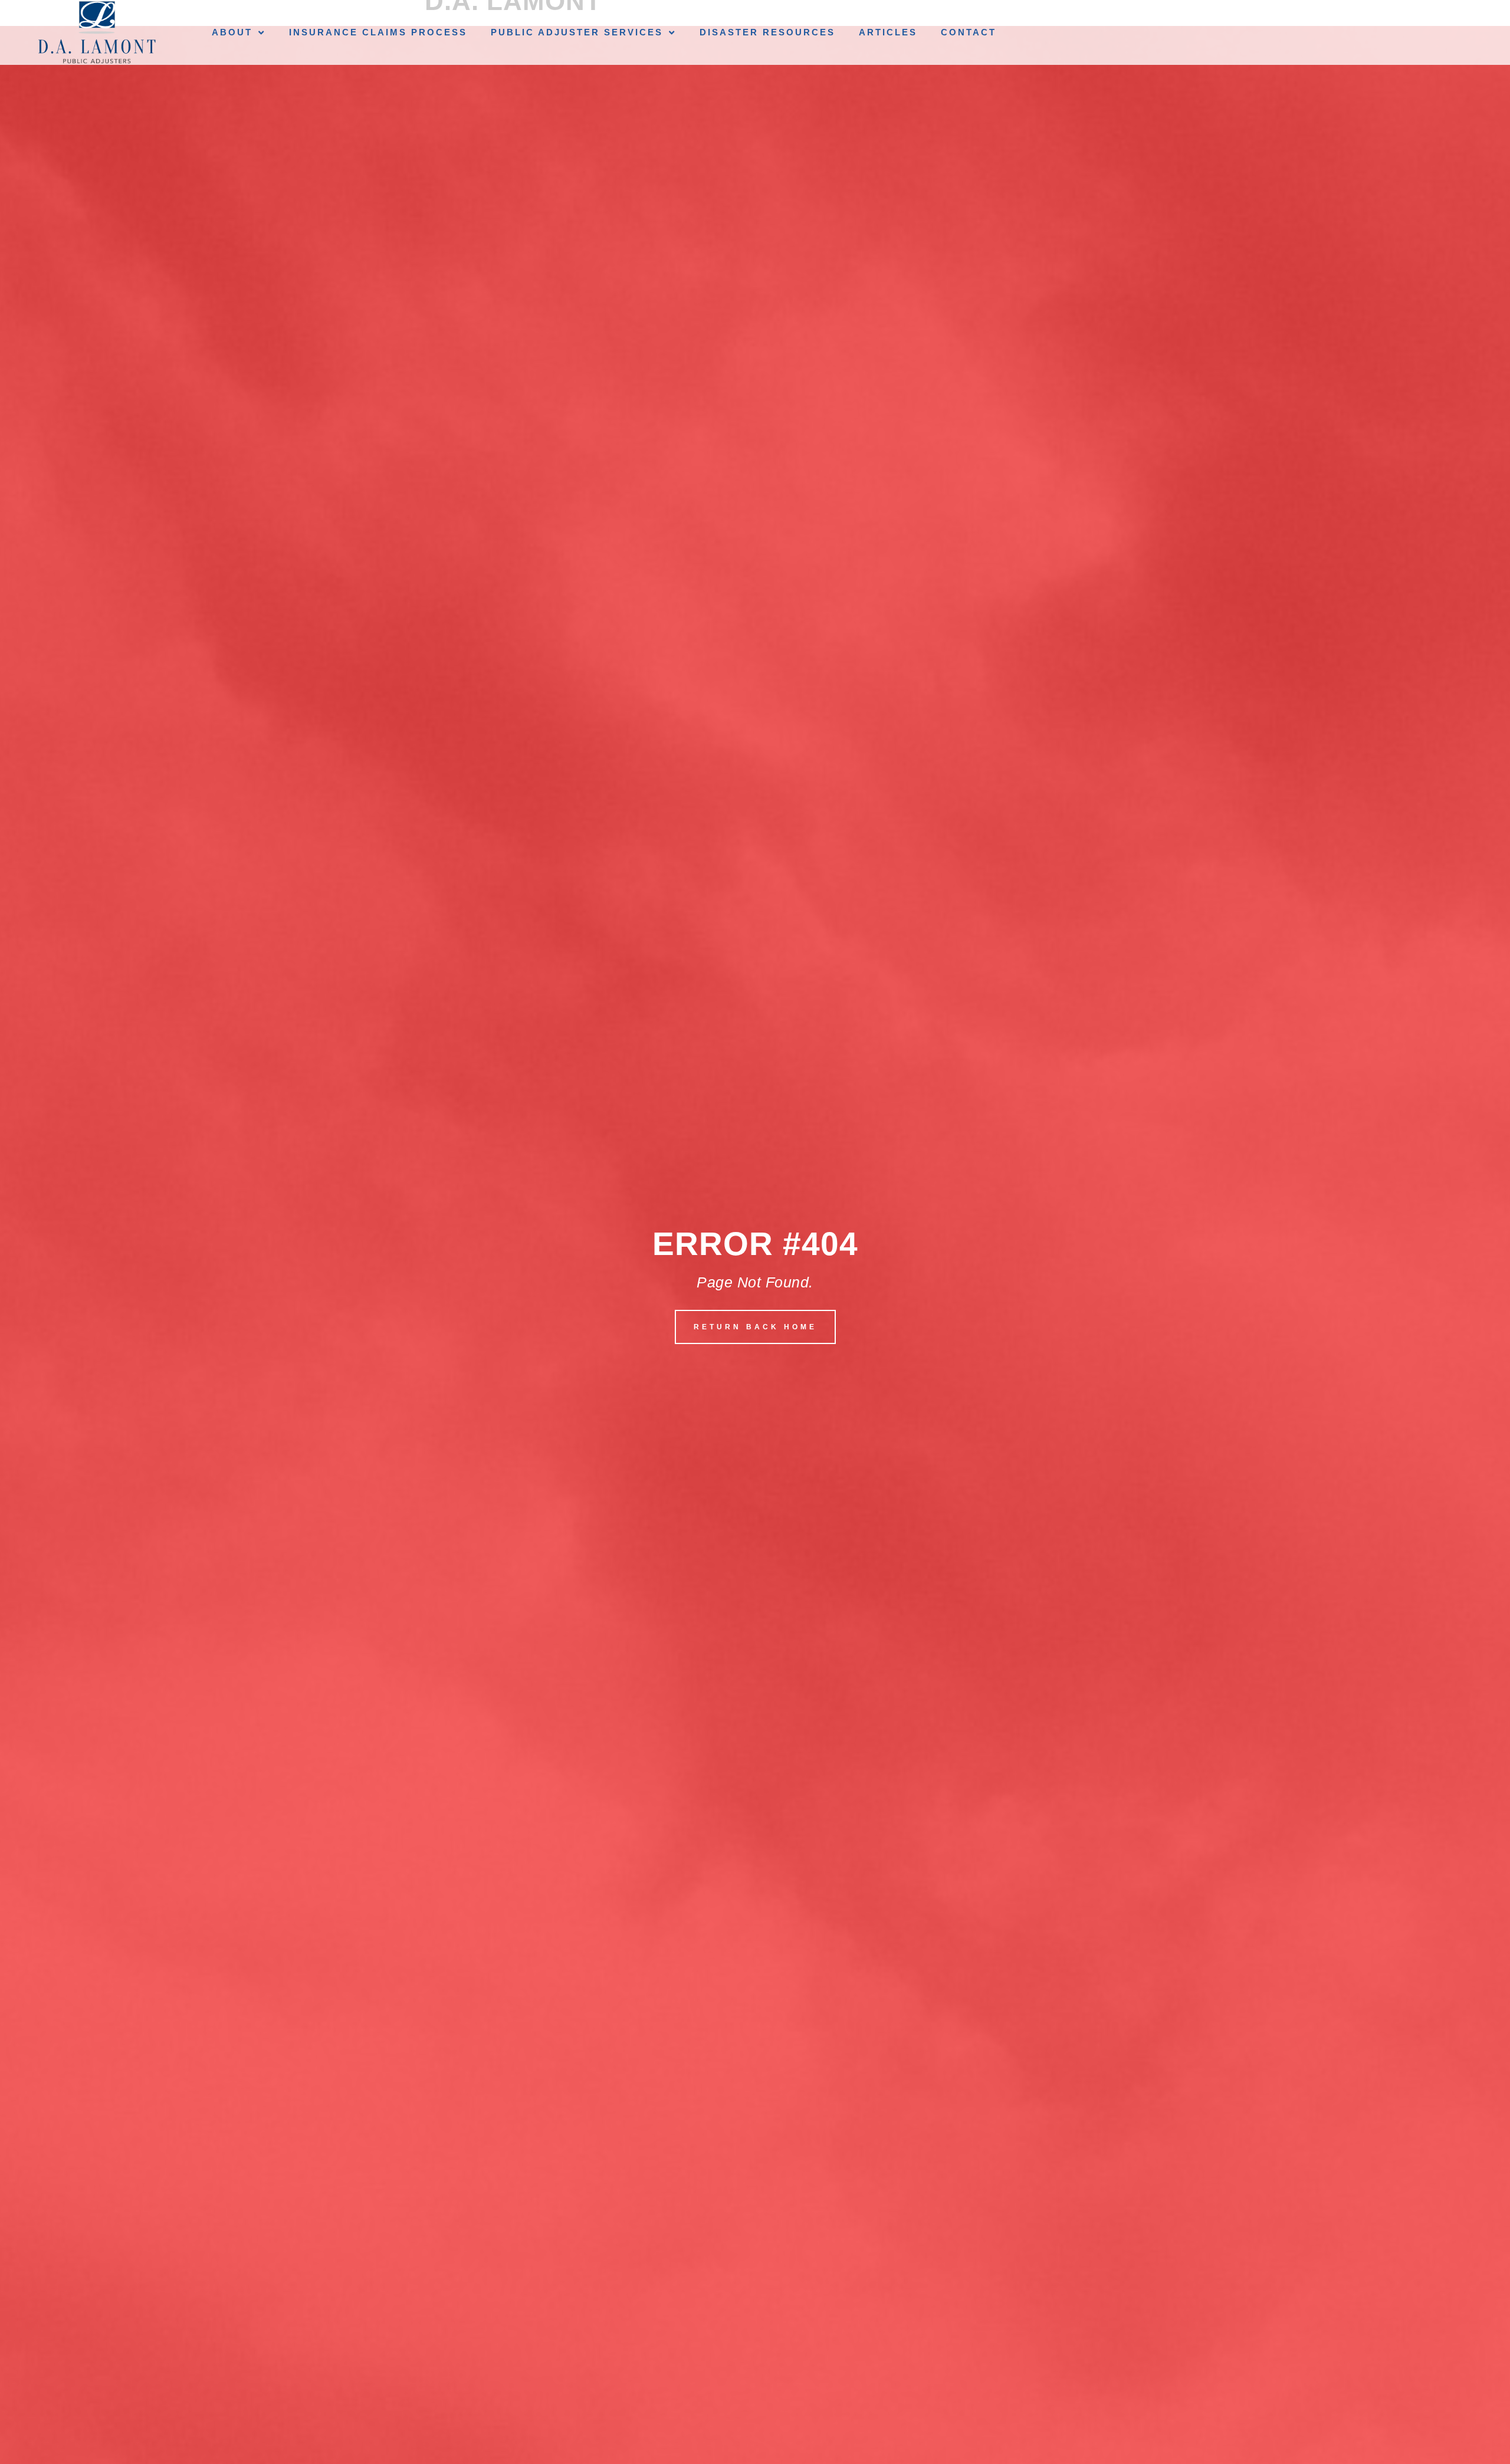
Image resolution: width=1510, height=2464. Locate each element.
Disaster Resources (767, 32)
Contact (969, 32)
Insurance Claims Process (378, 32)
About (232, 32)
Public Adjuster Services (577, 32)
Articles (888, 32)
